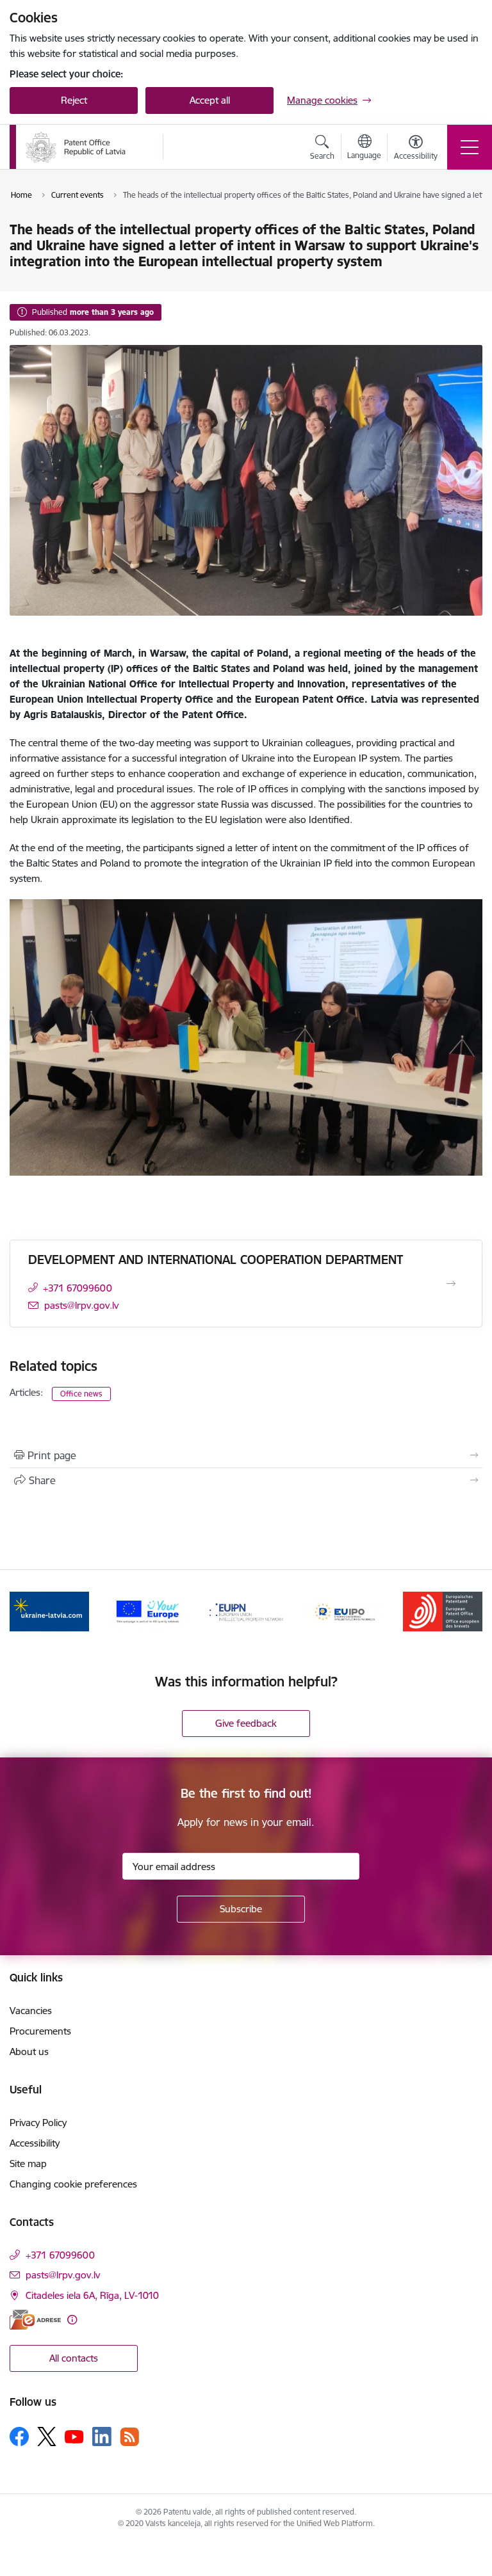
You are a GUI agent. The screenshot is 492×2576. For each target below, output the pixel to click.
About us (29, 2052)
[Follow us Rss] (129, 2437)
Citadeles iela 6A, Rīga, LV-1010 (92, 2295)
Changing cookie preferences (73, 2184)
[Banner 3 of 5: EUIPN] (246, 1611)
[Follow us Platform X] (47, 2436)
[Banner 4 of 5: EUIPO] (345, 1611)
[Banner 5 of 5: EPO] (443, 1611)
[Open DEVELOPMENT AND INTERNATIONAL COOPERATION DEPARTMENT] (451, 1284)
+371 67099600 (78, 1288)
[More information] (72, 2320)
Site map (28, 2164)
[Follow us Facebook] (19, 2436)
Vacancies (31, 2011)
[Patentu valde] (76, 147)
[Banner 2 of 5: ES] (148, 1611)
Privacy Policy (38, 2123)
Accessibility (35, 2143)
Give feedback (246, 1723)
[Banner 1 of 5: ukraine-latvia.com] (49, 1611)
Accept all (210, 100)
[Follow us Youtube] (74, 2436)
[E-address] (35, 2320)
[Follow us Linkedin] (102, 2436)
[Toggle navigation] (470, 147)
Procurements (40, 2031)
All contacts (74, 2358)
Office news (81, 1394)
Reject (74, 100)
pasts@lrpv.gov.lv (81, 1305)
